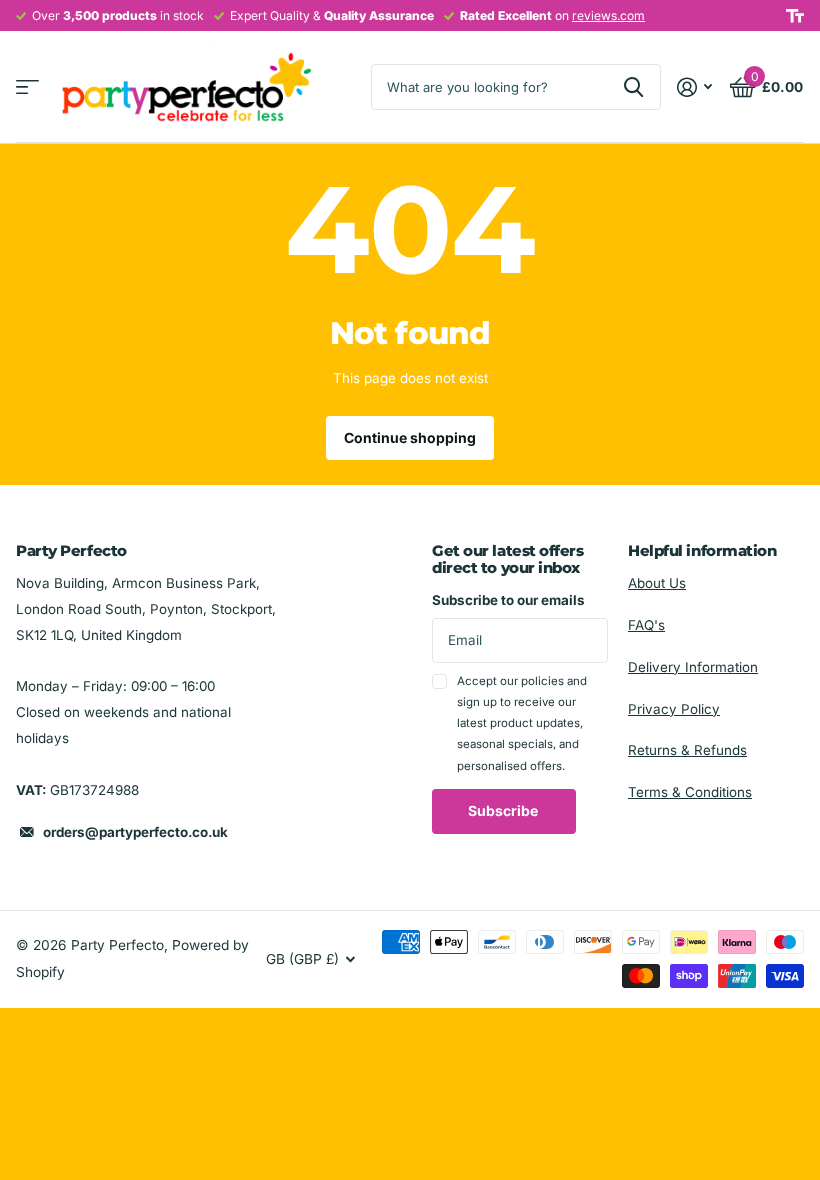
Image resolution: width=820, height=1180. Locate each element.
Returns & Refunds (687, 750)
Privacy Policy (674, 709)
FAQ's (646, 625)
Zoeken (633, 87)
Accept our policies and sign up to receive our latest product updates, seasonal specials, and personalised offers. (522, 723)
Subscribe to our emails (508, 600)
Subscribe (504, 810)
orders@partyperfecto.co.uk (135, 832)
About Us (657, 583)
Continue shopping (410, 437)
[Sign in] (695, 87)
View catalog (27, 87)
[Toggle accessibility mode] (795, 16)
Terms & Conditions (690, 792)
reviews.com (608, 15)
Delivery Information (693, 667)
